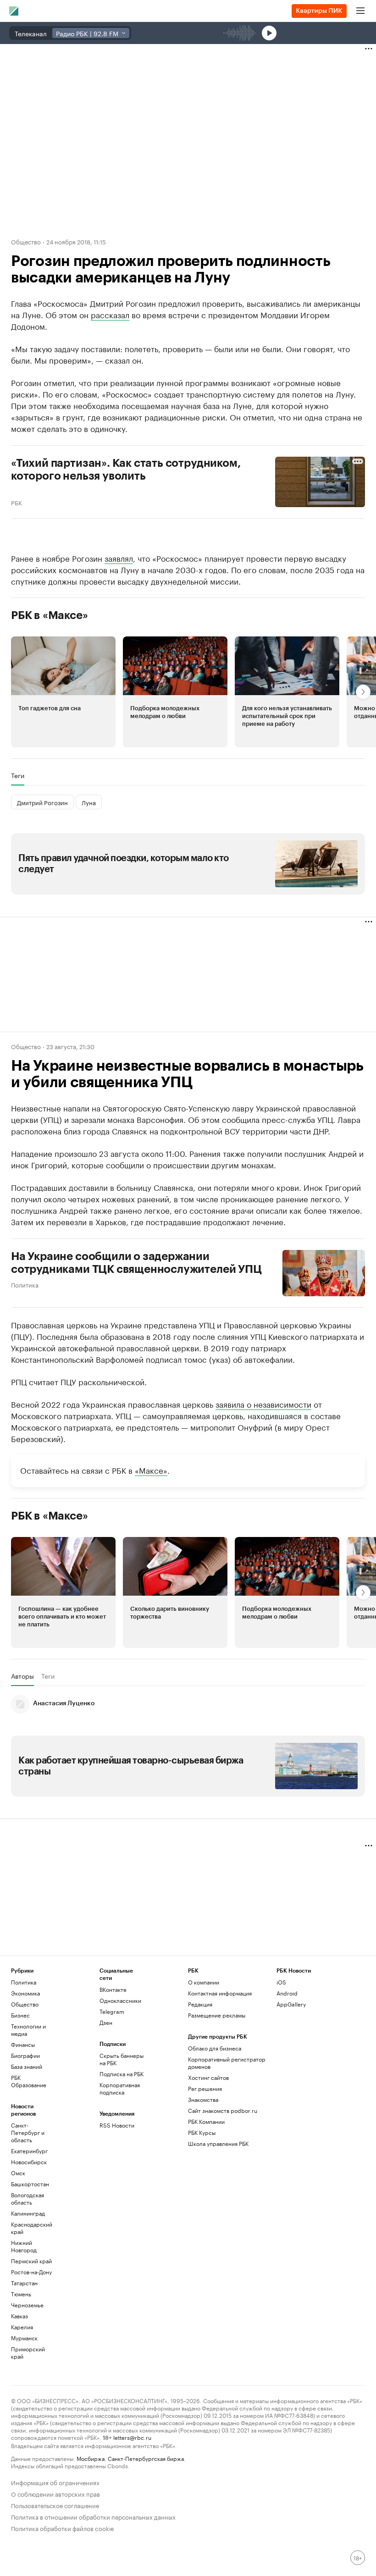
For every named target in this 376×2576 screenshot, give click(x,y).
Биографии (25, 2055)
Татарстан (24, 2283)
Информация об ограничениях (55, 2482)
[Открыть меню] (360, 11)
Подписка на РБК (122, 2074)
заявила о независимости (263, 1404)
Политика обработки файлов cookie (63, 2528)
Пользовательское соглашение (55, 2505)
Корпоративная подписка (120, 2088)
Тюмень (21, 2294)
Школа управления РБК (218, 2143)
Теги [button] (18, 775)
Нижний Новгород (24, 2246)
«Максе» (151, 1470)
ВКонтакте (113, 1989)
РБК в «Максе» (50, 615)
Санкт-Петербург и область (28, 2132)
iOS (281, 1982)
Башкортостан (30, 2184)
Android (287, 1993)
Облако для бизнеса (215, 2048)
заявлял (119, 558)
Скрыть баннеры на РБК (122, 2059)
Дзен (106, 2022)
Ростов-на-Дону (31, 2272)
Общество (26, 241)
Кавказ (19, 2316)
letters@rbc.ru (132, 2437)
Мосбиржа (91, 2458)
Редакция (200, 2004)
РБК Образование (29, 2081)
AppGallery (291, 2004)
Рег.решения (205, 2088)
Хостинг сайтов (208, 2077)
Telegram (112, 2011)
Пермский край (31, 2261)
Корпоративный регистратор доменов (227, 2063)
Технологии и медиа (28, 2030)
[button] (63, 692)
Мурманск (24, 2338)
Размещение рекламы (217, 2015)
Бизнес (20, 2015)
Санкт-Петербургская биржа (146, 2458)
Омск (18, 2173)
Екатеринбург (29, 2151)
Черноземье (27, 2305)
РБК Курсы (202, 2132)
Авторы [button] (22, 1676)
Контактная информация (220, 1993)
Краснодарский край (32, 2228)
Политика (25, 1284)
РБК (17, 502)
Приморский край (28, 2352)
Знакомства (203, 2099)
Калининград (28, 2213)
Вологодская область (28, 2198)
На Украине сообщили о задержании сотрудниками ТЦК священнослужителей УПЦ (136, 1263)
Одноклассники (120, 2000)
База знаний (27, 2066)
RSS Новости (117, 2125)
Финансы (23, 2044)
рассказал (110, 314)
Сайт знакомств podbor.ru (223, 2110)
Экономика (25, 1993)
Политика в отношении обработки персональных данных (93, 2516)
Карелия (22, 2327)
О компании (204, 1982)
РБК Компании (206, 2121)
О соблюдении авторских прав (55, 2493)
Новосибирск (29, 2162)
